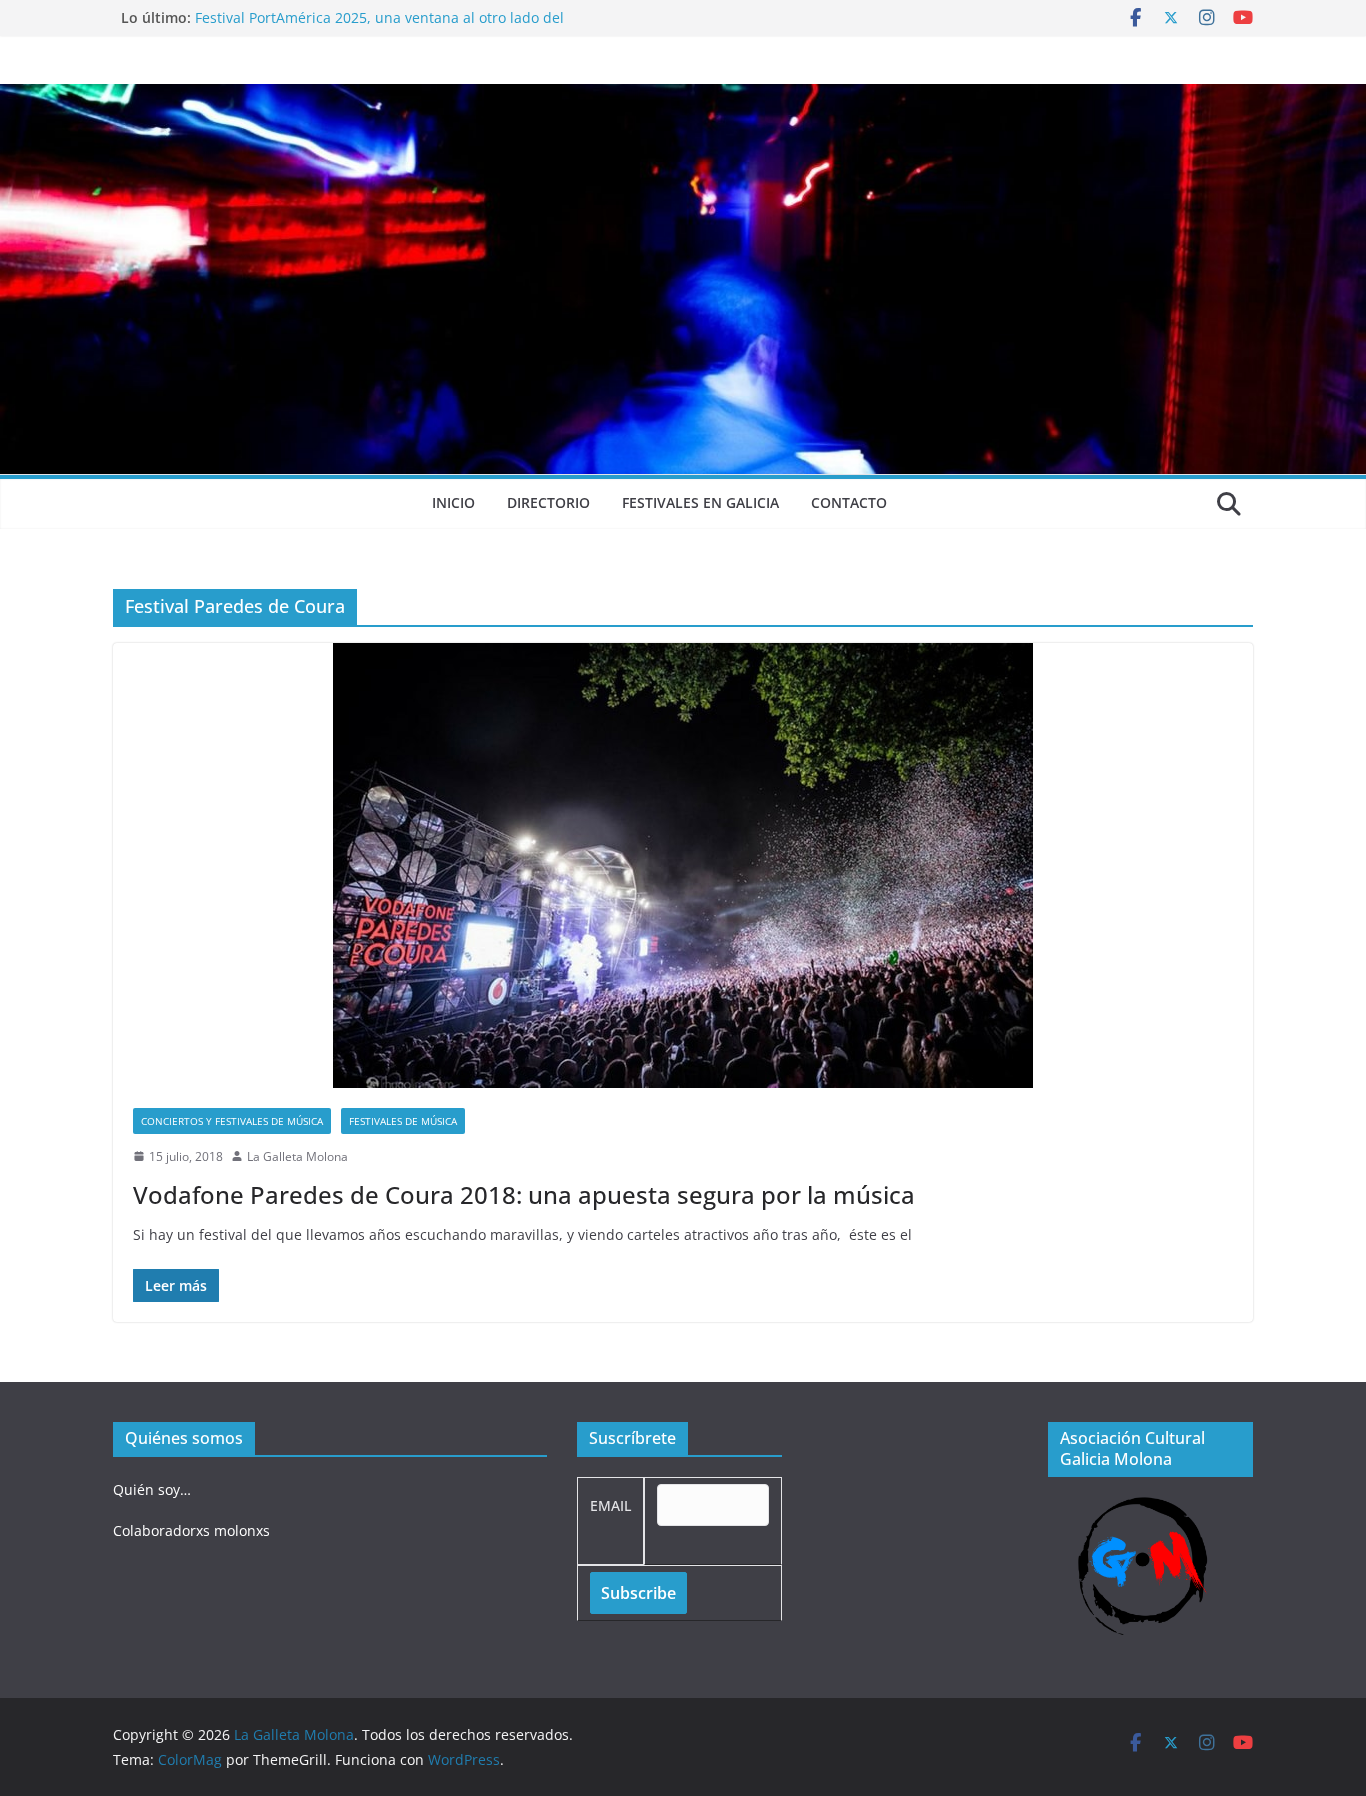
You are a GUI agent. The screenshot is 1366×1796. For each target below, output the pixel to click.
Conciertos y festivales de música (232, 1121)
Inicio (453, 502)
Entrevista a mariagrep (271, 16)
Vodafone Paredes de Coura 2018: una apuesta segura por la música (524, 1194)
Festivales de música (403, 1121)
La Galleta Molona (297, 1156)
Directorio (548, 502)
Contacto (849, 502)
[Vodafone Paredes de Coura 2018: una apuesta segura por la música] (683, 865)
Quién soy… (152, 1489)
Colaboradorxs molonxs (191, 1530)
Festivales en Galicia (700, 502)
